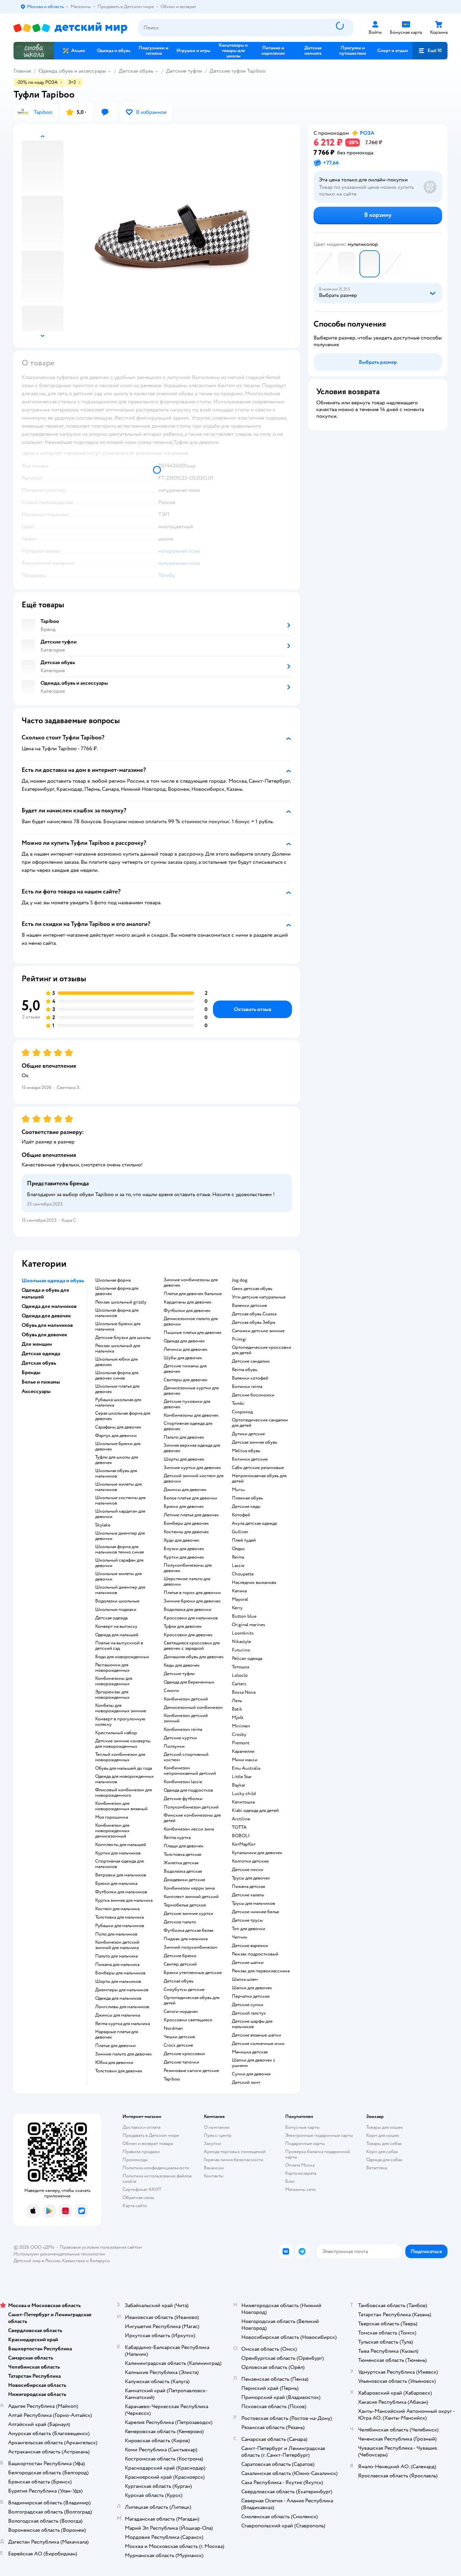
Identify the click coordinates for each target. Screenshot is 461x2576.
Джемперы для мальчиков (122, 1990)
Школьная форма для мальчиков (117, 1313)
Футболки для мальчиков (121, 1892)
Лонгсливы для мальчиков (122, 2007)
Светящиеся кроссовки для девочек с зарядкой (192, 1646)
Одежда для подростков (188, 1790)
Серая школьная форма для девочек (123, 1416)
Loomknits (243, 1633)
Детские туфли (184, 71)
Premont (241, 1743)
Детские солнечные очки (258, 2044)
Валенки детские (249, 1306)
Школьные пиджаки (116, 1610)
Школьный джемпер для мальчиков (120, 1590)
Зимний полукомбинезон (191, 1947)
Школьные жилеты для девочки (118, 1576)
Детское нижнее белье (255, 1912)
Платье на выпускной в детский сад (119, 1646)
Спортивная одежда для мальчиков (119, 1864)
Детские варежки (250, 1946)
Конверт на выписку (116, 1626)
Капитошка (243, 1802)
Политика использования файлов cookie (157, 2179)
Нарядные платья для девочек (117, 2035)
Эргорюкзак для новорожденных (112, 1695)
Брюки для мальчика (116, 1884)
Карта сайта (134, 2206)
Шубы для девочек (183, 1358)
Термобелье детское (185, 1905)
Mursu (238, 1490)
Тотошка (240, 1667)
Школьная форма (113, 1280)
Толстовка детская (182, 1854)
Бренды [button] (31, 1372)
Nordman (173, 2028)
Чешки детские (179, 2037)
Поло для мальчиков (116, 1934)
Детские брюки (180, 1956)
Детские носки (248, 1870)
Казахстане (74, 2261)
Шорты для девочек (184, 1459)
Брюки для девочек (184, 1507)
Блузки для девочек (184, 1549)
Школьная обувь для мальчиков (116, 1473)
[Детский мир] (70, 28)
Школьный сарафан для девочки (119, 1563)
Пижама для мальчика (117, 1965)
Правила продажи (141, 2152)
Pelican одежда (247, 1659)
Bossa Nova (244, 1692)
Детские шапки (248, 1963)
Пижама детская (248, 1887)
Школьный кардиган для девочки (120, 1514)
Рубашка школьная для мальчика (118, 1403)
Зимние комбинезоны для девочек (191, 1283)
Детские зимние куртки (188, 1914)
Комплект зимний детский (191, 1897)
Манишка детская (250, 2052)
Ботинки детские (250, 1459)
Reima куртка (177, 1838)
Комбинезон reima (183, 1729)
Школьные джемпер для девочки (120, 1536)
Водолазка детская (183, 1871)
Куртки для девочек (184, 1557)
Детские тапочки (181, 2062)
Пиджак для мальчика (186, 1939)
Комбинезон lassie (183, 1782)
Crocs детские (178, 2045)
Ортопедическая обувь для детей (192, 2000)
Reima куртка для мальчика (123, 2024)
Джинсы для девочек (185, 1490)
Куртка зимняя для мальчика (124, 1900)
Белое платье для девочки (190, 1498)
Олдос (238, 1549)
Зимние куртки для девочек (192, 1468)
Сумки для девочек (251, 2074)
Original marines (249, 1625)
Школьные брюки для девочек (118, 1446)
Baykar (239, 1785)
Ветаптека (377, 2168)
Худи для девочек (182, 1540)
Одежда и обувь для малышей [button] (45, 1293)
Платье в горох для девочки (192, 1593)
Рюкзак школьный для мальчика (118, 1348)
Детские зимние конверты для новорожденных (123, 1744)
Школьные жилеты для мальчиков (118, 1487)
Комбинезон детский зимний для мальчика (117, 1945)
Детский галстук (249, 2013)
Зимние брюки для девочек (192, 1601)
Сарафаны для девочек (118, 1427)
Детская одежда (111, 1618)
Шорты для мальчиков (118, 1981)
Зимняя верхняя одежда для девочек (192, 1448)
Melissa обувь (246, 1451)
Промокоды (135, 2160)
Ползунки (174, 1746)
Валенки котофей (250, 1378)
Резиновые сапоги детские (191, 2071)
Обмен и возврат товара (148, 2143)
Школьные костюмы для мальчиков (120, 1500)
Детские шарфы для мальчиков (252, 2024)
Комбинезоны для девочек (191, 1415)
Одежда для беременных (189, 1682)
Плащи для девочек (184, 1846)
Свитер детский (180, 1964)
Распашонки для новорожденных (112, 1668)
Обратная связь (138, 2198)
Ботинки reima (247, 1387)
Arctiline (241, 1819)
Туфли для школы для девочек (117, 1460)
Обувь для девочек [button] (44, 1335)
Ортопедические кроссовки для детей (262, 1350)
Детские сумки (248, 2005)
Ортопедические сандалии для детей (260, 1423)
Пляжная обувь (247, 1498)
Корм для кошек (383, 2135)
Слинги (171, 1691)
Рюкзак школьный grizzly (121, 1302)
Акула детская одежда (254, 1523)
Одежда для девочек (184, 1341)
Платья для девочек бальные (193, 1294)
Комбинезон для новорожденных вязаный (121, 1806)
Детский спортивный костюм (186, 1757)
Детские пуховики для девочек (187, 1404)
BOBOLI (241, 1836)
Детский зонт (246, 2082)
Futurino (241, 1650)
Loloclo (240, 1675)
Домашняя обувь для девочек (194, 1657)
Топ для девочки (249, 1929)
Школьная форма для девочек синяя (117, 1375)
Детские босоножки (253, 1395)
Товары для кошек (385, 2127)
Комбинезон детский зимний (186, 1718)
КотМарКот (244, 1844)
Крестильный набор (116, 1733)
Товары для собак (384, 2143)
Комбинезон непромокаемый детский (190, 1771)
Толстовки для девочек (119, 2071)
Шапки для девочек (252, 1988)
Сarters (239, 1684)
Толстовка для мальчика (119, 1917)
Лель (237, 1701)
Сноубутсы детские (184, 1990)
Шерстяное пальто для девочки (187, 1582)
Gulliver (240, 1532)
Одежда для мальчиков (118, 1998)
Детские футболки (183, 1799)
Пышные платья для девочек (193, 1333)
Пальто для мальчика (116, 1956)
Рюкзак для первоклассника (261, 1971)
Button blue (244, 1616)
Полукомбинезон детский (191, 1807)
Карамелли (243, 1751)
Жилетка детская (181, 1863)
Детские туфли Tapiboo (238, 71)
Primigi (239, 1339)
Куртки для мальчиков (118, 1853)
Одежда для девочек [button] (46, 1316)
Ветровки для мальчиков (121, 1875)
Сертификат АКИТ (142, 2189)
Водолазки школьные (117, 1601)
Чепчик (240, 1937)
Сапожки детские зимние (258, 1331)
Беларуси (100, 2261)
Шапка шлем (245, 1979)
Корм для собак (382, 2152)
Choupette (243, 1574)
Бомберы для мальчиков (120, 1973)
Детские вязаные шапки (256, 2035)
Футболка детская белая (188, 1930)
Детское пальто (180, 1922)
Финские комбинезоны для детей (192, 1818)
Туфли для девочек (183, 1626)
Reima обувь (245, 1370)
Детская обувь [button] (39, 1363)
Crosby (239, 1735)
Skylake (103, 1525)
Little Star (242, 1777)
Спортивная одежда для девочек (188, 1426)
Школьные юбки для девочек (116, 1362)
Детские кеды (246, 1507)
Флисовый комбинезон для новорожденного (124, 1793)
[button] (430, 51)
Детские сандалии (251, 1361)
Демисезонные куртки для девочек (191, 1391)
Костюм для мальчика (117, 1909)
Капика (239, 1591)
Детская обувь (136, 71)
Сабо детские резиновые (258, 1468)
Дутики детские (248, 1434)
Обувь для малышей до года (124, 1768)
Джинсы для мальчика (118, 2015)
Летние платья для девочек (191, 1515)
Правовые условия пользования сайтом (101, 2247)
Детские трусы (247, 1920)
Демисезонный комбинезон (193, 1708)
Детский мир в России (37, 2261)
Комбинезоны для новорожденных (114, 1681)
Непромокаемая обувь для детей (259, 1479)
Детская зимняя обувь (254, 1442)
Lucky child (244, 1794)
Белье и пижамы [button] (41, 1382)
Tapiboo (172, 2079)
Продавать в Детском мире (151, 2135)
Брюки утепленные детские (193, 1973)
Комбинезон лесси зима (189, 1829)
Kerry (237, 1608)
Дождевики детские (184, 1880)
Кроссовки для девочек (188, 1635)
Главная (22, 71)
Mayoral (240, 1599)
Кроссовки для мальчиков (191, 1618)
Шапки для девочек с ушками (254, 2063)
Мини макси (245, 1760)
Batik (237, 1709)
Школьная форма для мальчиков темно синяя (119, 1549)
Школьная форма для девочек (117, 1291)
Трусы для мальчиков (253, 1903)
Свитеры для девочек (186, 1380)
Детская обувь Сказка (254, 1314)
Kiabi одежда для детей (255, 1811)
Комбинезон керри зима (189, 1888)
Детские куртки (180, 1738)
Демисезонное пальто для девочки (191, 1321)
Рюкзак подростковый (255, 1954)
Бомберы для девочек (186, 1523)
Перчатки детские (251, 1996)
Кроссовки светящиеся (188, 2020)
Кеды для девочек (182, 1665)
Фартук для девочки (116, 1436)
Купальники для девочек (257, 1853)
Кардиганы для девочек (188, 1302)
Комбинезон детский (186, 1699)
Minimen (241, 1726)
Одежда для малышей (117, 1635)
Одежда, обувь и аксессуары (72, 71)
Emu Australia (246, 1768)
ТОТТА (239, 1827)
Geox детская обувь (252, 1289)
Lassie (238, 1566)
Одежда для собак (384, 2160)
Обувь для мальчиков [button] (47, 1325)
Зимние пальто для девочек (124, 2054)
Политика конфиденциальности (156, 2168)
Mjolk (238, 1718)
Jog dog (240, 1280)
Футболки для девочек (187, 1311)
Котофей (241, 1515)
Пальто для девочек (184, 1437)
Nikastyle (241, 1642)
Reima (238, 1557)
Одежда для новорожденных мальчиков (125, 1779)
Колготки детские (250, 1861)
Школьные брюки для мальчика (118, 1327)
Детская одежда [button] (41, 1354)
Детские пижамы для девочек (185, 1369)
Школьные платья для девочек (117, 1389)
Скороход (242, 1412)
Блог (290, 2181)
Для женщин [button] (37, 1344)
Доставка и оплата (141, 2127)
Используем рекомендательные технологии (59, 2254)
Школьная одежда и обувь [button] (53, 1281)
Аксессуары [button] (36, 1391)
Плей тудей (244, 1540)
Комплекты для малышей (121, 1845)
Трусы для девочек (251, 1878)
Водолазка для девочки (187, 1610)
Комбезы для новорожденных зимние (121, 1708)
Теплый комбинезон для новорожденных (120, 1757)
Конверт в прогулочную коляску (120, 1722)
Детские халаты (248, 1895)
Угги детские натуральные (259, 1297)
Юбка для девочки (114, 2063)
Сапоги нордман (181, 2012)
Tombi (238, 1404)
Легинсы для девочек (186, 1349)
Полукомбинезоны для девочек (188, 1568)
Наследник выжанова (254, 1583)
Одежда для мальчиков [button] (49, 1306)
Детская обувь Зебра (253, 1322)
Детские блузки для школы (123, 1338)
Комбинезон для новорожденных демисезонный (112, 1831)
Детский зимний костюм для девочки (194, 1479)
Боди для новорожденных (122, 1657)
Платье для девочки (115, 2046)
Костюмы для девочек (186, 1532)
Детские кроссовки (184, 2054)
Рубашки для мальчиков (120, 1926)
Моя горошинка (112, 1817)
